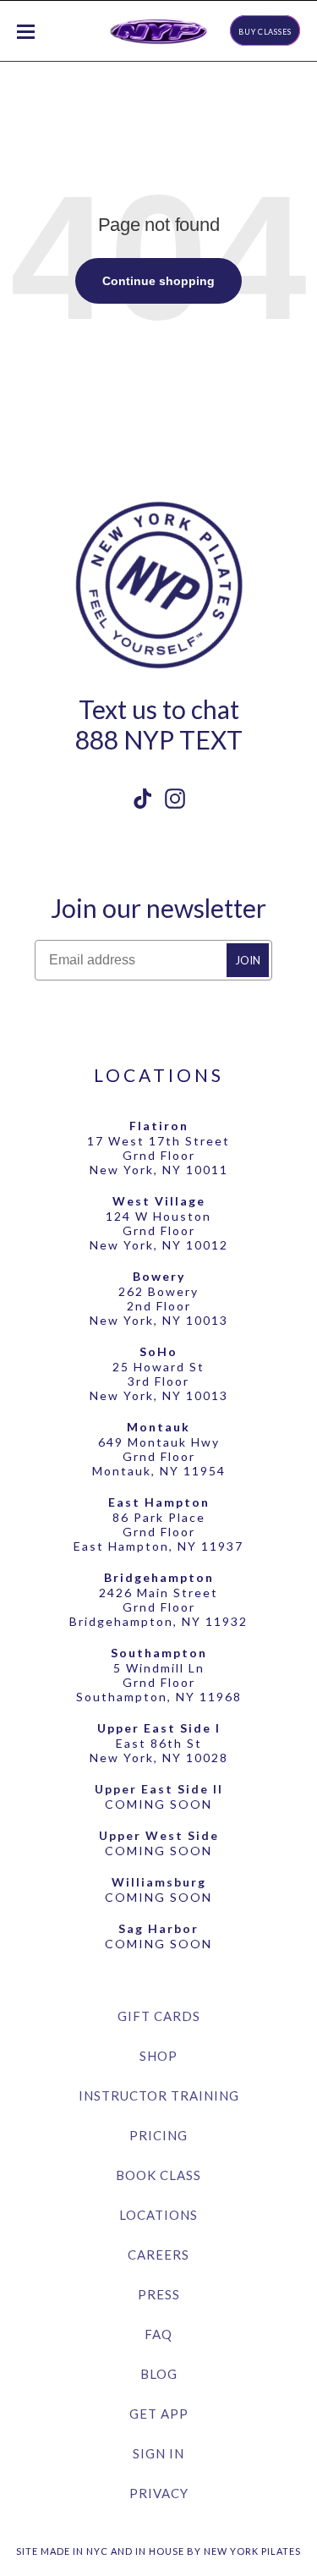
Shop (158, 2056)
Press (159, 2294)
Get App (159, 2414)
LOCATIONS (159, 1075)
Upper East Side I (159, 1728)
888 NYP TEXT (159, 739)
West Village (159, 1201)
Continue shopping (158, 281)
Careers (158, 2255)
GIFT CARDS (159, 2016)
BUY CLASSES (265, 32)
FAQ (158, 2334)
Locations (158, 2215)
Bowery (159, 1276)
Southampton (159, 1653)
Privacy (159, 2493)
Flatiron (159, 1126)
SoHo (158, 1351)
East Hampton (159, 1502)
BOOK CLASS (158, 2175)
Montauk (158, 1427)
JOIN (248, 960)
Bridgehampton (159, 1577)
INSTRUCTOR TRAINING (159, 2095)
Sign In (158, 2453)
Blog (159, 2374)
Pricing (158, 2135)
